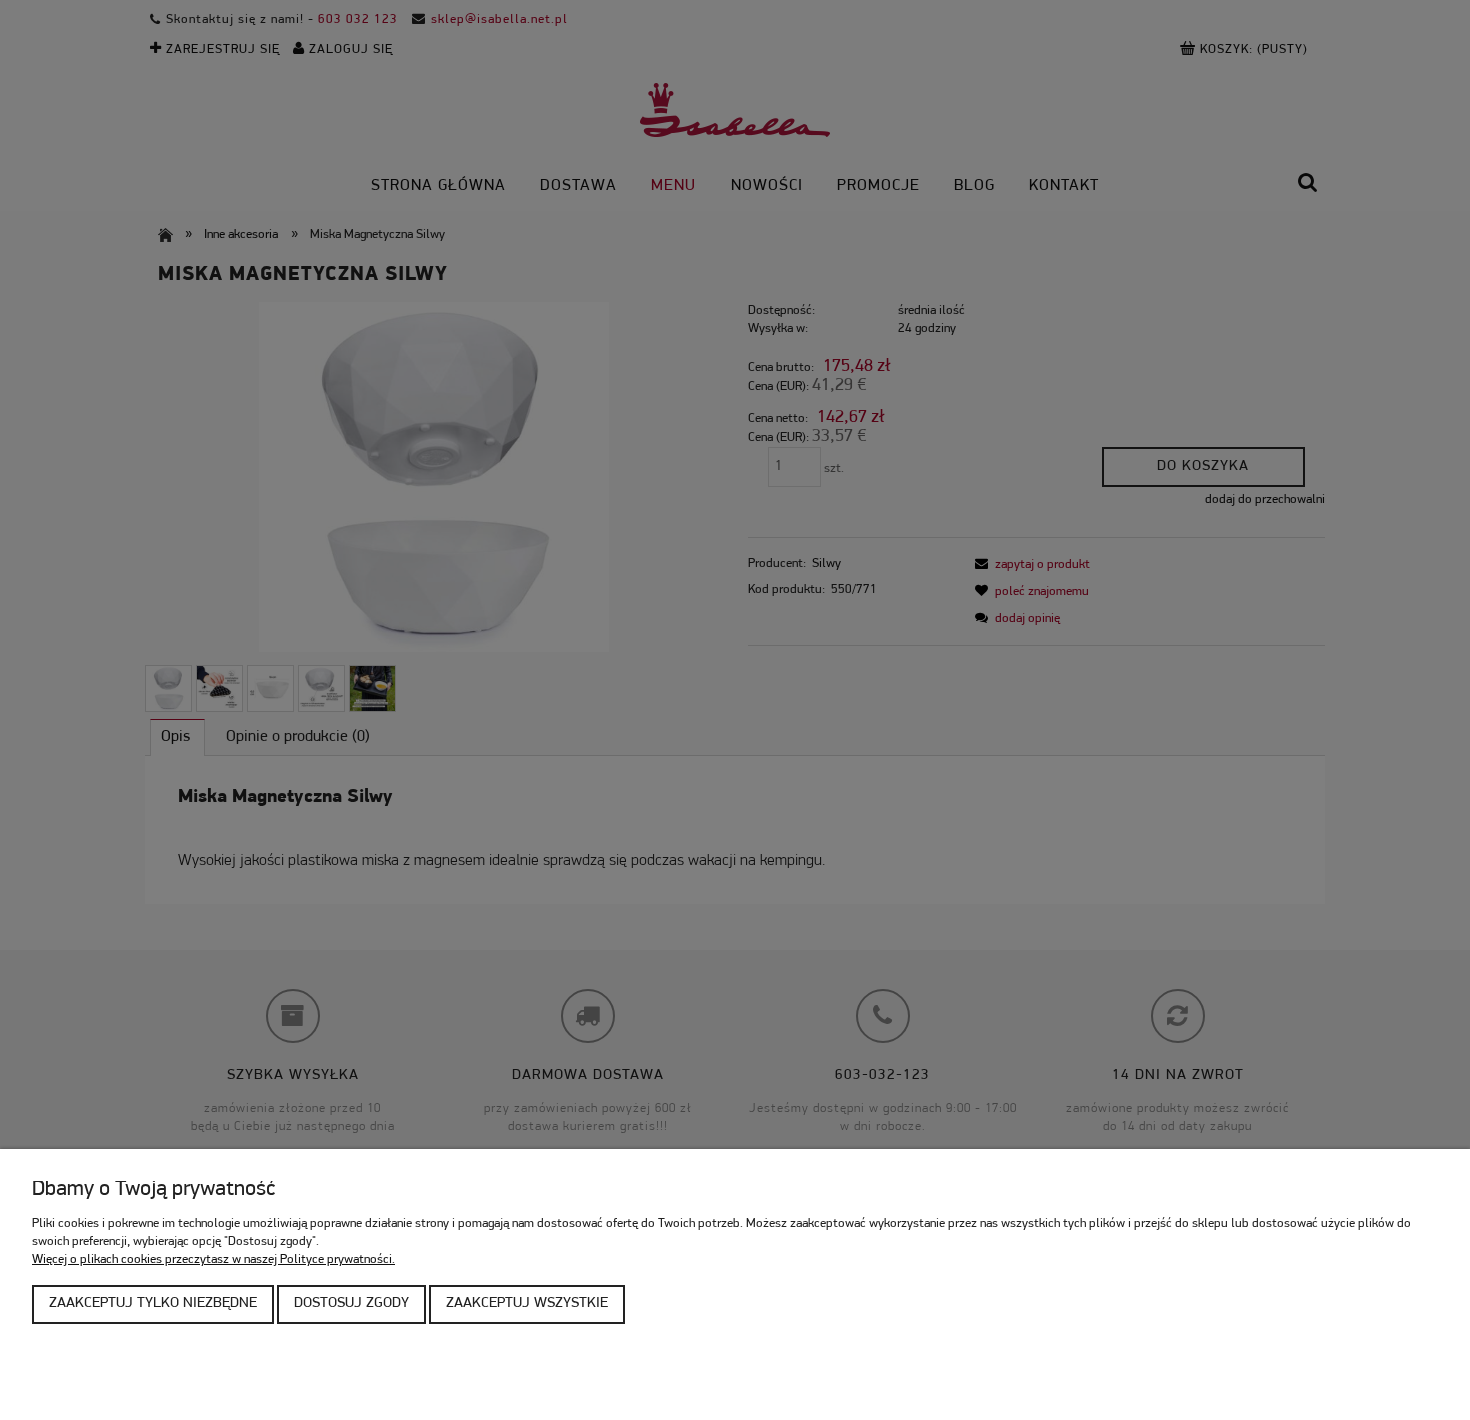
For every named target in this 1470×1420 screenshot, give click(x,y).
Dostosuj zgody (351, 1303)
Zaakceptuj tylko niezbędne (153, 1303)
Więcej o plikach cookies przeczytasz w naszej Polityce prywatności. (213, 1259)
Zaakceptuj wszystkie (527, 1303)
